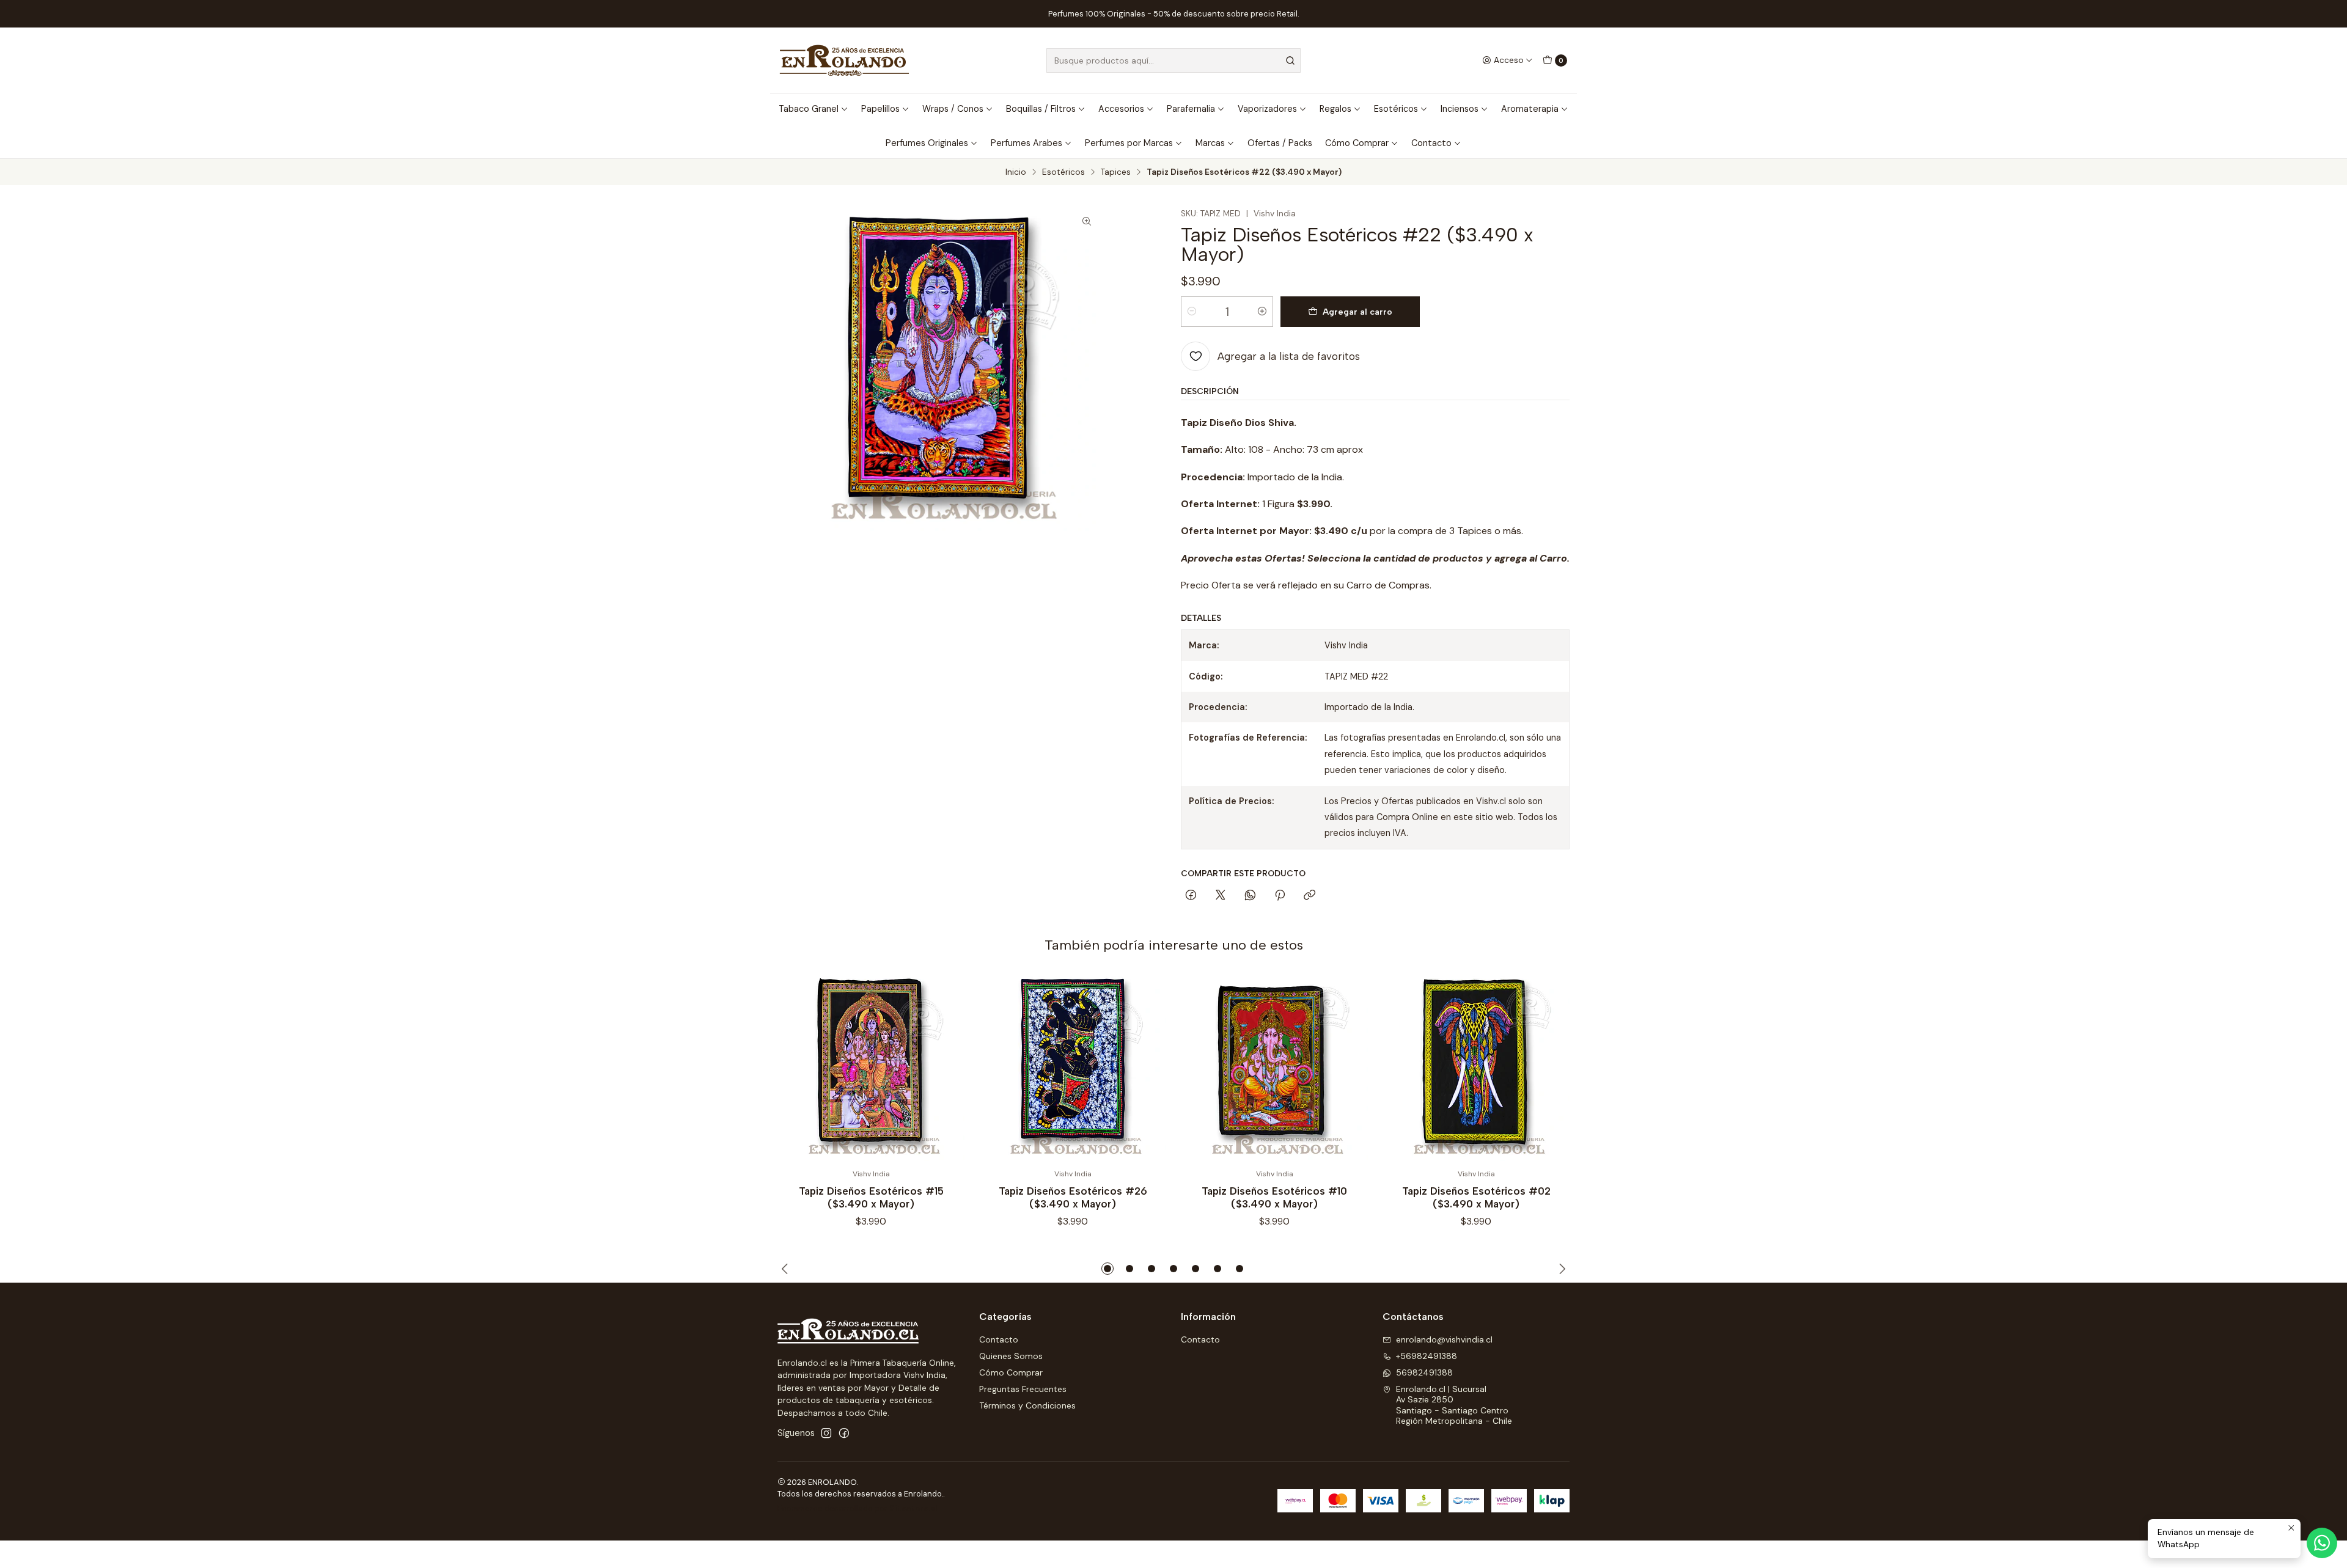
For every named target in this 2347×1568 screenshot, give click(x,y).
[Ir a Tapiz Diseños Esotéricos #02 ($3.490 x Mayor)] (1476, 1068)
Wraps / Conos (953, 109)
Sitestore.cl (913, 1508)
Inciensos (1460, 109)
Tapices (1116, 172)
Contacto (1431, 143)
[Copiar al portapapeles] (1309, 896)
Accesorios (1121, 109)
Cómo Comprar (1357, 143)
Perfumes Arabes (1027, 143)
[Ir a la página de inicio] (844, 60)
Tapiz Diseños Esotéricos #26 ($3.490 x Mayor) (1073, 1197)
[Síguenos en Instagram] (826, 1433)
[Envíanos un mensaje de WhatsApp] (2322, 1543)
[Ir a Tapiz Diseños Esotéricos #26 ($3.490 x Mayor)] (1073, 1068)
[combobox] (1173, 60)
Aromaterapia (1530, 109)
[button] (1107, 1269)
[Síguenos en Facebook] (844, 1433)
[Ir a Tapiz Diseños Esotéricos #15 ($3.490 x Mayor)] (871, 1068)
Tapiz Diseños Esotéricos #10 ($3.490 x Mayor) (1274, 1197)
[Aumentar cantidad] (1262, 312)
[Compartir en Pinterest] (1280, 896)
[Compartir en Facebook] (1191, 896)
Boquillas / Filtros (1041, 109)
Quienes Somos (1011, 1356)
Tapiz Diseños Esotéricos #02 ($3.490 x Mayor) (1476, 1197)
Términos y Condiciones (1027, 1405)
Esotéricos (1396, 109)
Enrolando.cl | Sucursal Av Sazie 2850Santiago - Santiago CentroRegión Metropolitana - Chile (1454, 1405)
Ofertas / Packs (1280, 143)
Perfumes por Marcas (1129, 143)
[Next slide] (1560, 1269)
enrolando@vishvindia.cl (1444, 1339)
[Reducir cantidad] (1192, 312)
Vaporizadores (1267, 109)
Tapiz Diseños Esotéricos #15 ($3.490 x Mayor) (871, 1197)
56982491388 (1424, 1372)
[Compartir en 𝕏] (1221, 896)
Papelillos (880, 109)
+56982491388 (1427, 1356)
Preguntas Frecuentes (1023, 1389)
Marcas (1210, 143)
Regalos (1335, 109)
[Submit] (1290, 60)
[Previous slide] (787, 1269)
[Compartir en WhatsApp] (1250, 896)
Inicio (1016, 172)
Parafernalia (1191, 109)
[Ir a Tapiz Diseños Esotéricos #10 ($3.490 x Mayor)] (1274, 1068)
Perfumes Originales (927, 143)
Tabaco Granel (809, 109)
